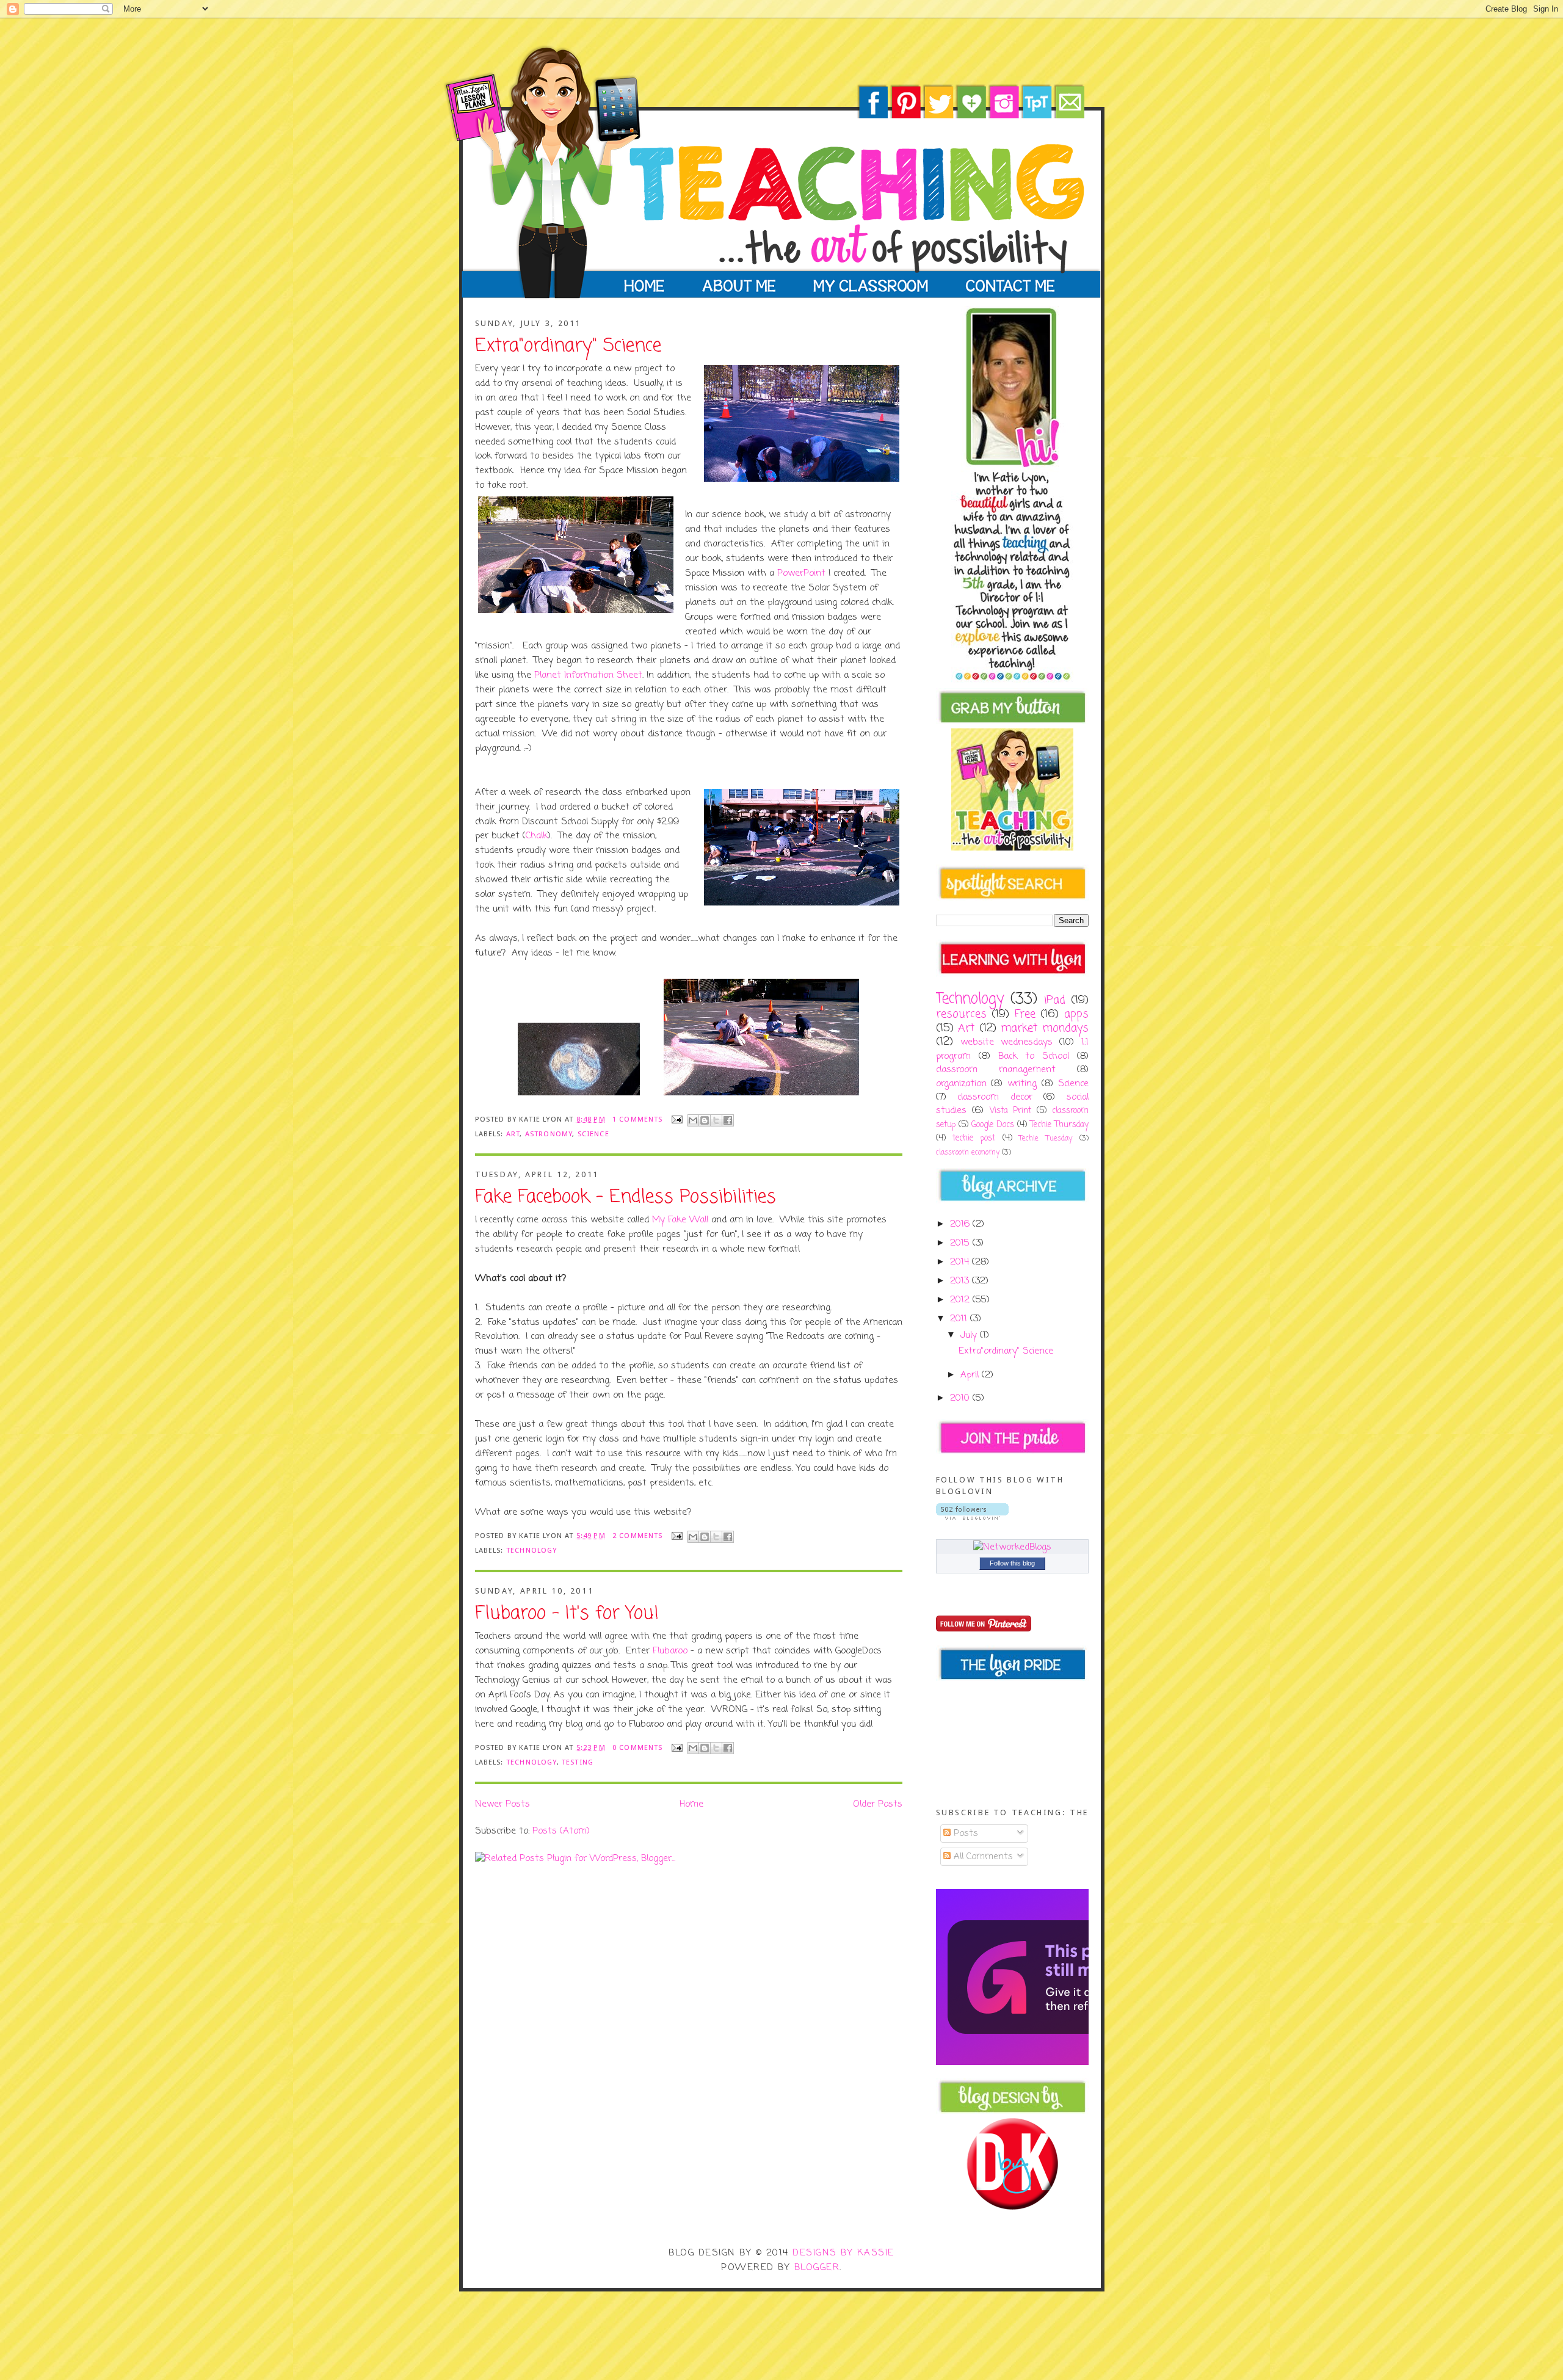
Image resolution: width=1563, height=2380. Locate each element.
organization (961, 1084)
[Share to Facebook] (728, 1120)
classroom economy (968, 1153)
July (970, 1335)
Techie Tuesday (1046, 1139)
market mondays (1045, 1029)
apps (1076, 1014)
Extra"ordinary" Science (568, 347)
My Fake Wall (680, 1220)
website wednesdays (1006, 1042)
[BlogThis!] (705, 1120)
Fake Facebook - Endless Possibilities (626, 1198)
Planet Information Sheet (588, 675)
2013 (961, 1281)
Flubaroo (670, 1651)
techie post (974, 1138)
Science (593, 1134)
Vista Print (1011, 1111)
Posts (964, 1834)
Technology (532, 1550)
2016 (961, 1224)
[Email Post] (676, 1119)
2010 (961, 1398)
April (971, 1375)
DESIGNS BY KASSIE (843, 2253)
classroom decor (995, 1097)
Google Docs (993, 1125)
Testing (578, 1762)
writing (1022, 1084)
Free (1025, 1014)
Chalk (537, 836)
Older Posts (878, 1804)
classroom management (996, 1070)
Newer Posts (502, 1804)
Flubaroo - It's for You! (567, 1614)
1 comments (638, 1119)
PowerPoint (801, 573)
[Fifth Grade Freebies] (1068, 2063)
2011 (960, 1319)
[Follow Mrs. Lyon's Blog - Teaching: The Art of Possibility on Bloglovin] (972, 1517)
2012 (961, 1300)
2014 (961, 1262)
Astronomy (549, 1134)
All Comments (982, 1857)
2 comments (638, 1536)
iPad (1055, 1000)
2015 (961, 1243)
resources (961, 1014)
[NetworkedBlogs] (1012, 1547)
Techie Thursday (1059, 1125)
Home (691, 1804)
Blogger (817, 2268)
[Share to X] (716, 1120)
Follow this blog (1012, 1563)
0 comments (638, 1747)
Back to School (1034, 1056)
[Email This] (693, 1120)
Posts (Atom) (561, 1831)
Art (513, 1134)
